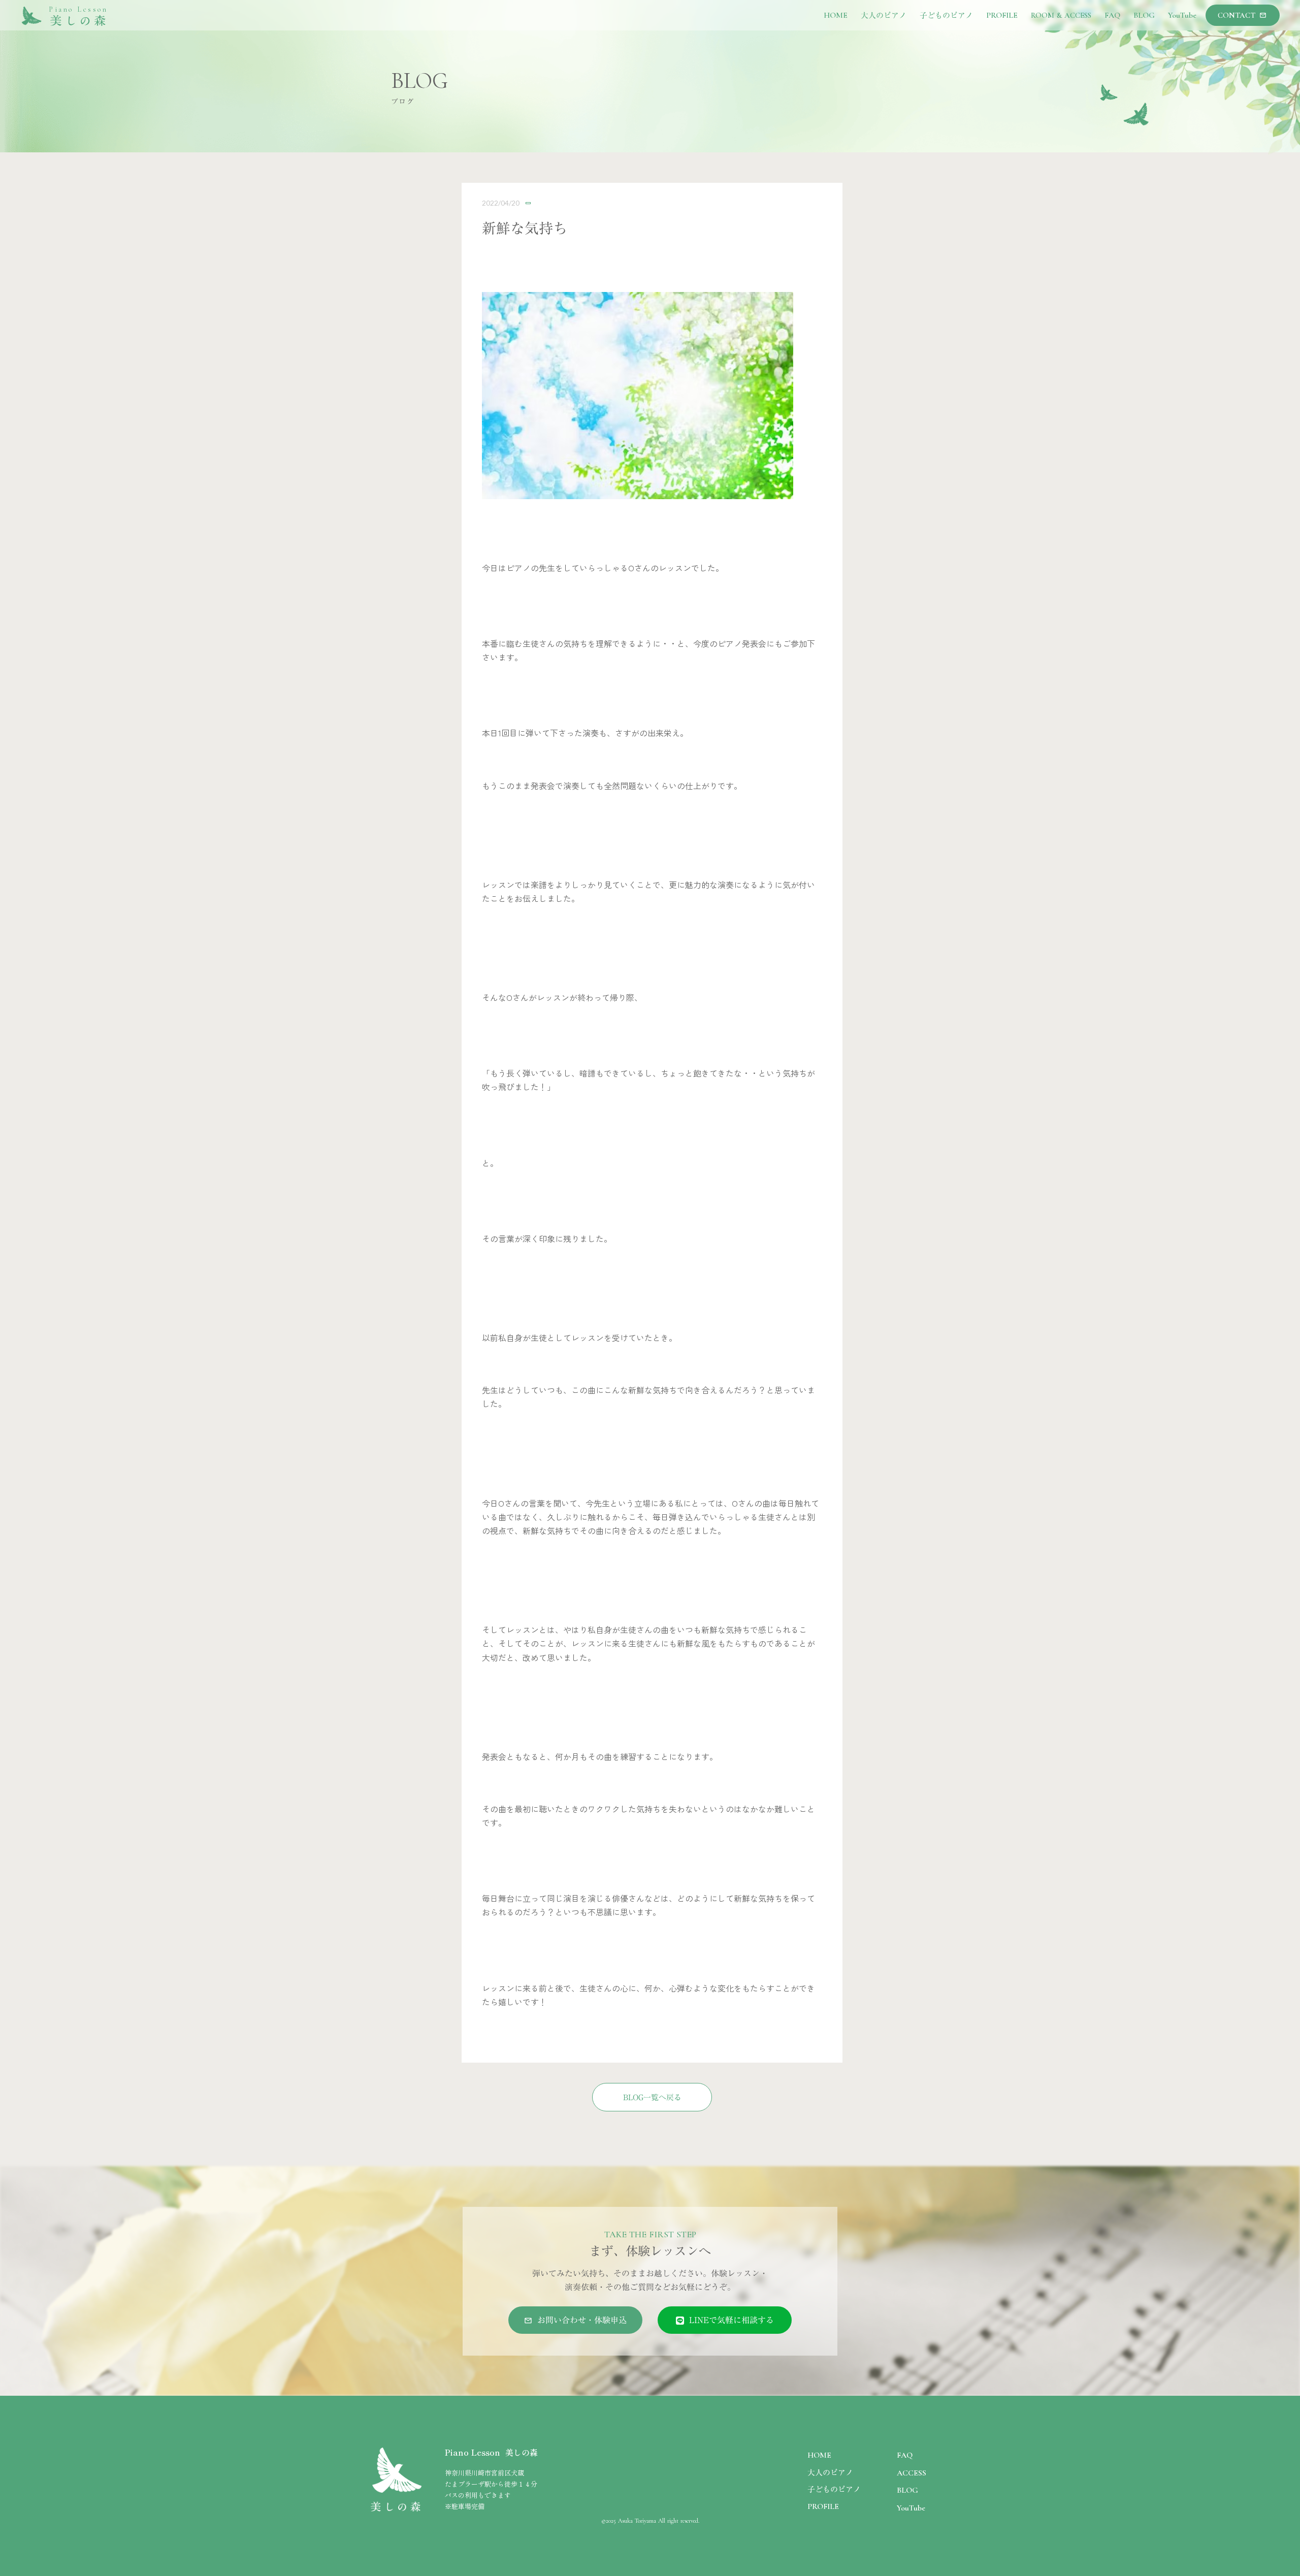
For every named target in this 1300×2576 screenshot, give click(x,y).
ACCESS (912, 2473)
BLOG (907, 2490)
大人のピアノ (830, 2472)
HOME (819, 2455)
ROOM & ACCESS (1061, 15)
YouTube (911, 2508)
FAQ (905, 2455)
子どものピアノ (834, 2489)
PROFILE (823, 2506)
